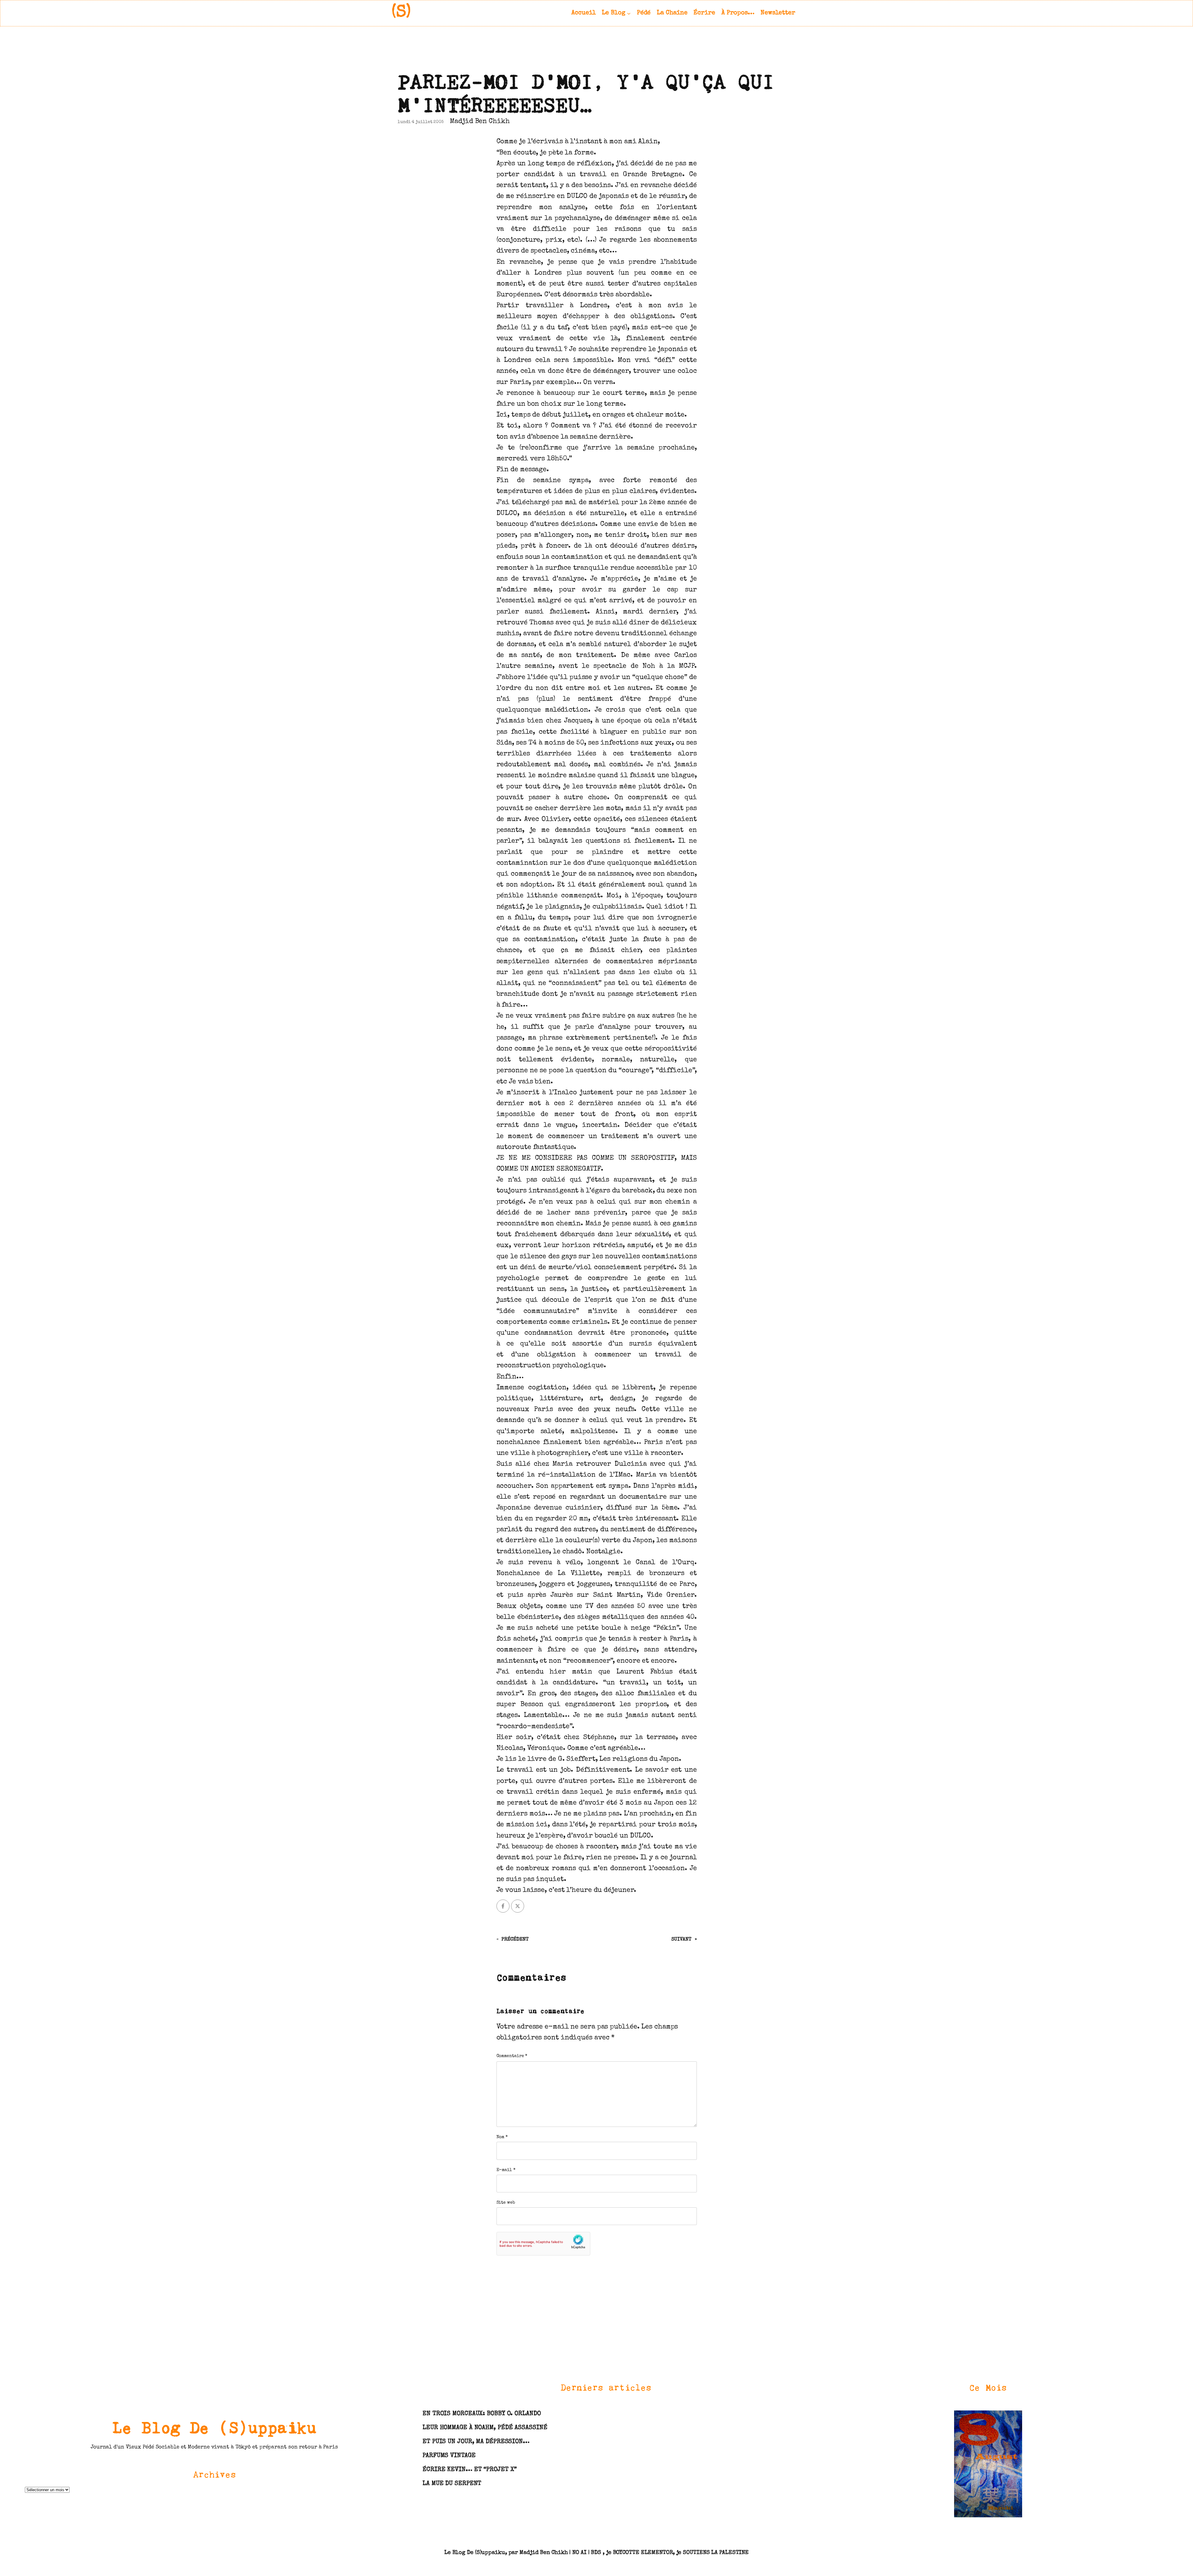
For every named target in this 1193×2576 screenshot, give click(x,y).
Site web (506, 2203)
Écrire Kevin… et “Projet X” (470, 2470)
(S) (401, 13)
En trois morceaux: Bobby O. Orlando (482, 2414)
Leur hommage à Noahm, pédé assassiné (485, 2428)
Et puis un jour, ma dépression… (476, 2442)
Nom (502, 2137)
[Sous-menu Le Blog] (629, 13)
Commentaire (512, 2056)
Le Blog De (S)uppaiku (215, 2427)
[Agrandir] (1014, 2418)
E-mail (506, 2170)
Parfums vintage (449, 2456)
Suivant (681, 1940)
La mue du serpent (452, 2484)
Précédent (515, 1940)
